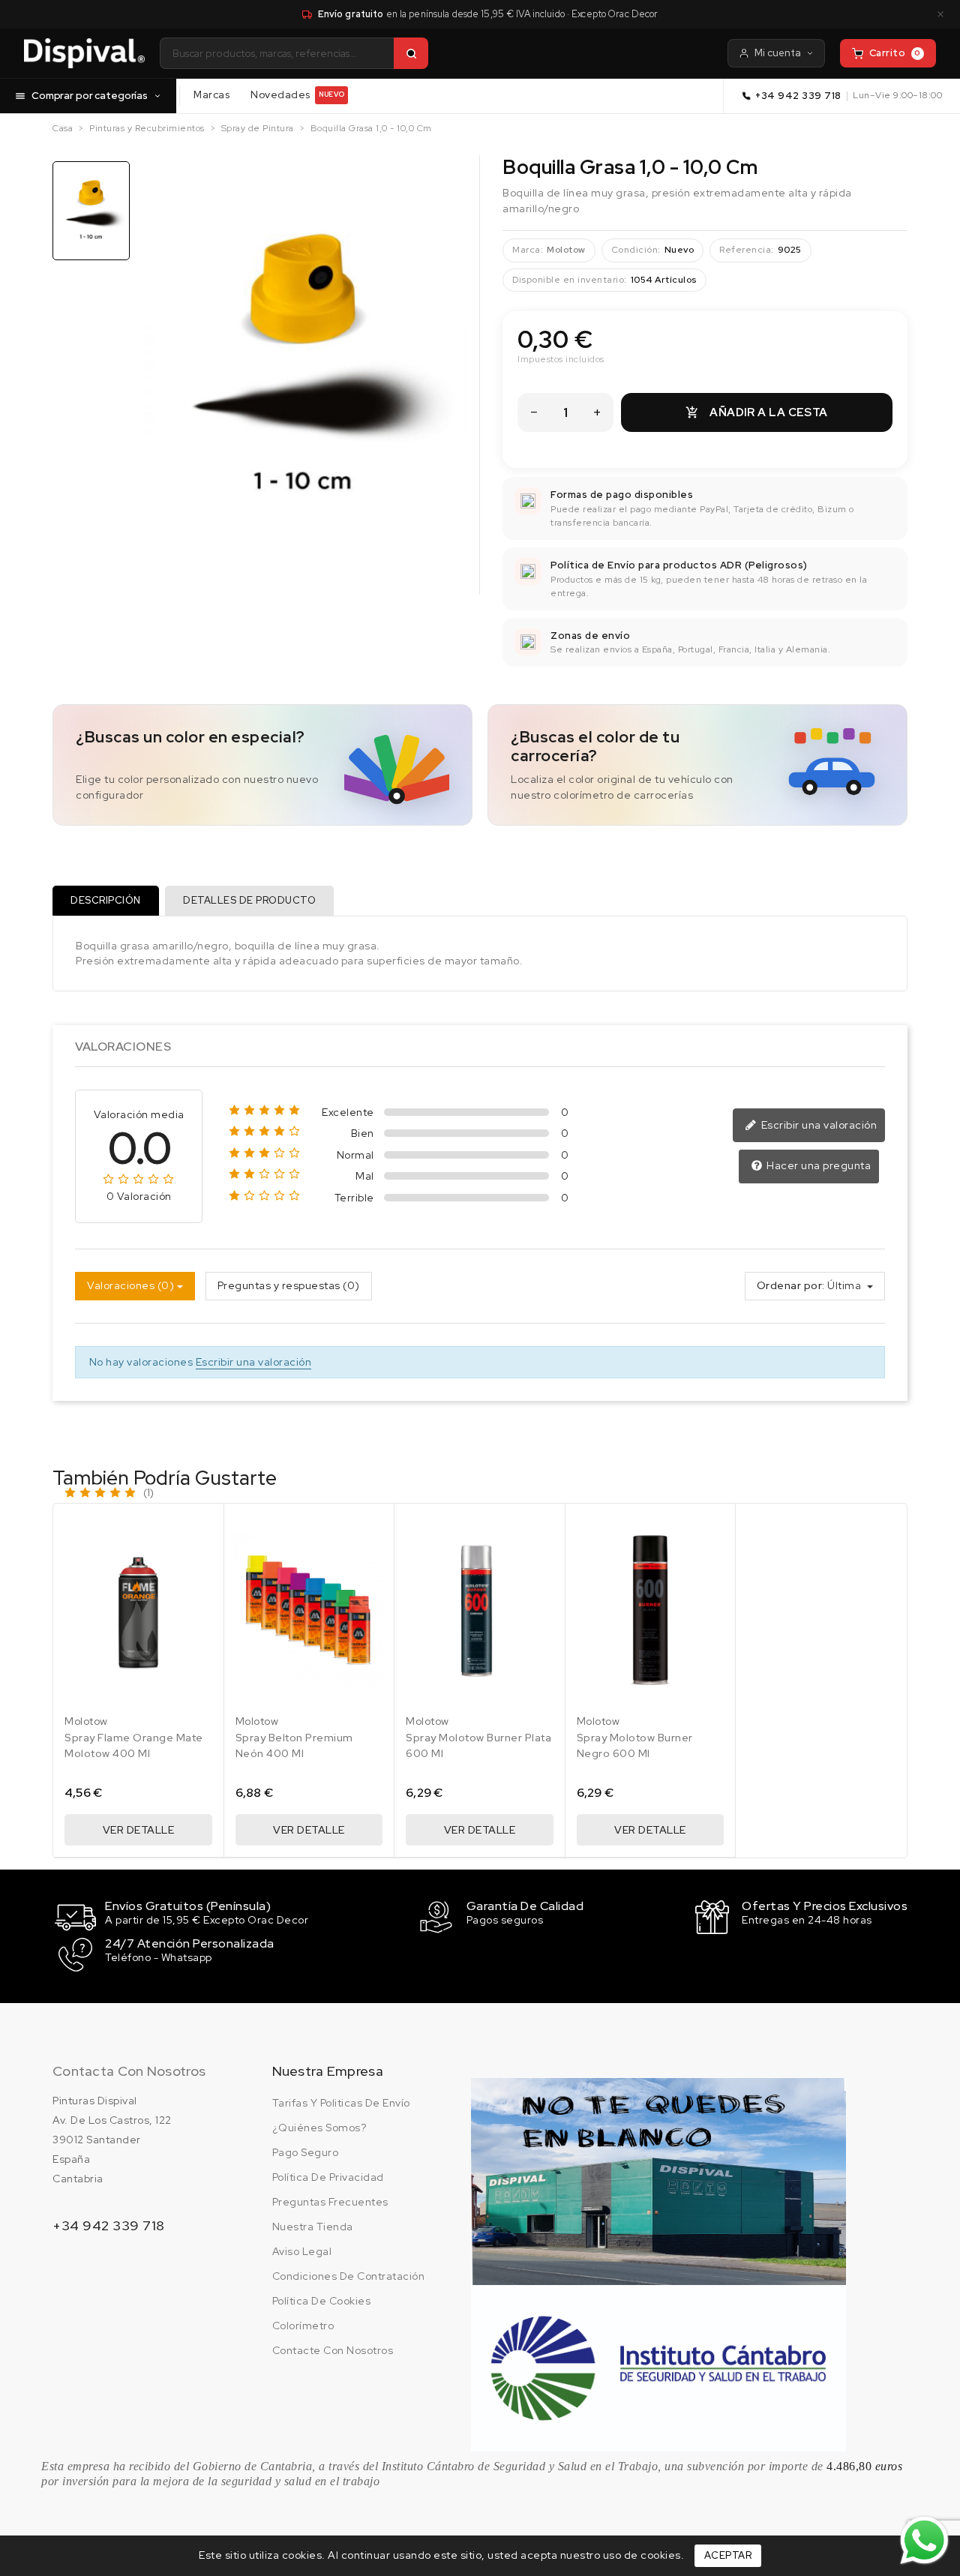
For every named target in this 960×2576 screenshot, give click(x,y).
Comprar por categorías (90, 95)
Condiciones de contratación (349, 2276)
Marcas (211, 94)
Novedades (297, 94)
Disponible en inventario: (570, 280)
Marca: (528, 250)
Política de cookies (322, 2301)
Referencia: (747, 250)
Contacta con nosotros (129, 2071)
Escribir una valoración (817, 1125)
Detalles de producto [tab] (249, 900)
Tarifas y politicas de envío (341, 2103)
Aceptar (728, 2555)
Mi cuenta (778, 53)
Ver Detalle (139, 1830)
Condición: (636, 250)
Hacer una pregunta (818, 1165)
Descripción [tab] (106, 900)
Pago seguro (306, 2152)
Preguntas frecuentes (330, 2202)
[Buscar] (411, 53)
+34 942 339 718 (798, 96)
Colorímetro (303, 2326)
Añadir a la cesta (757, 412)
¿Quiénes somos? (319, 2128)
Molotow (566, 250)
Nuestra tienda (313, 2227)
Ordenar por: (791, 1285)
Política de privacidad (328, 2177)
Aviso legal (302, 2251)
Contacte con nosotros (333, 2350)
